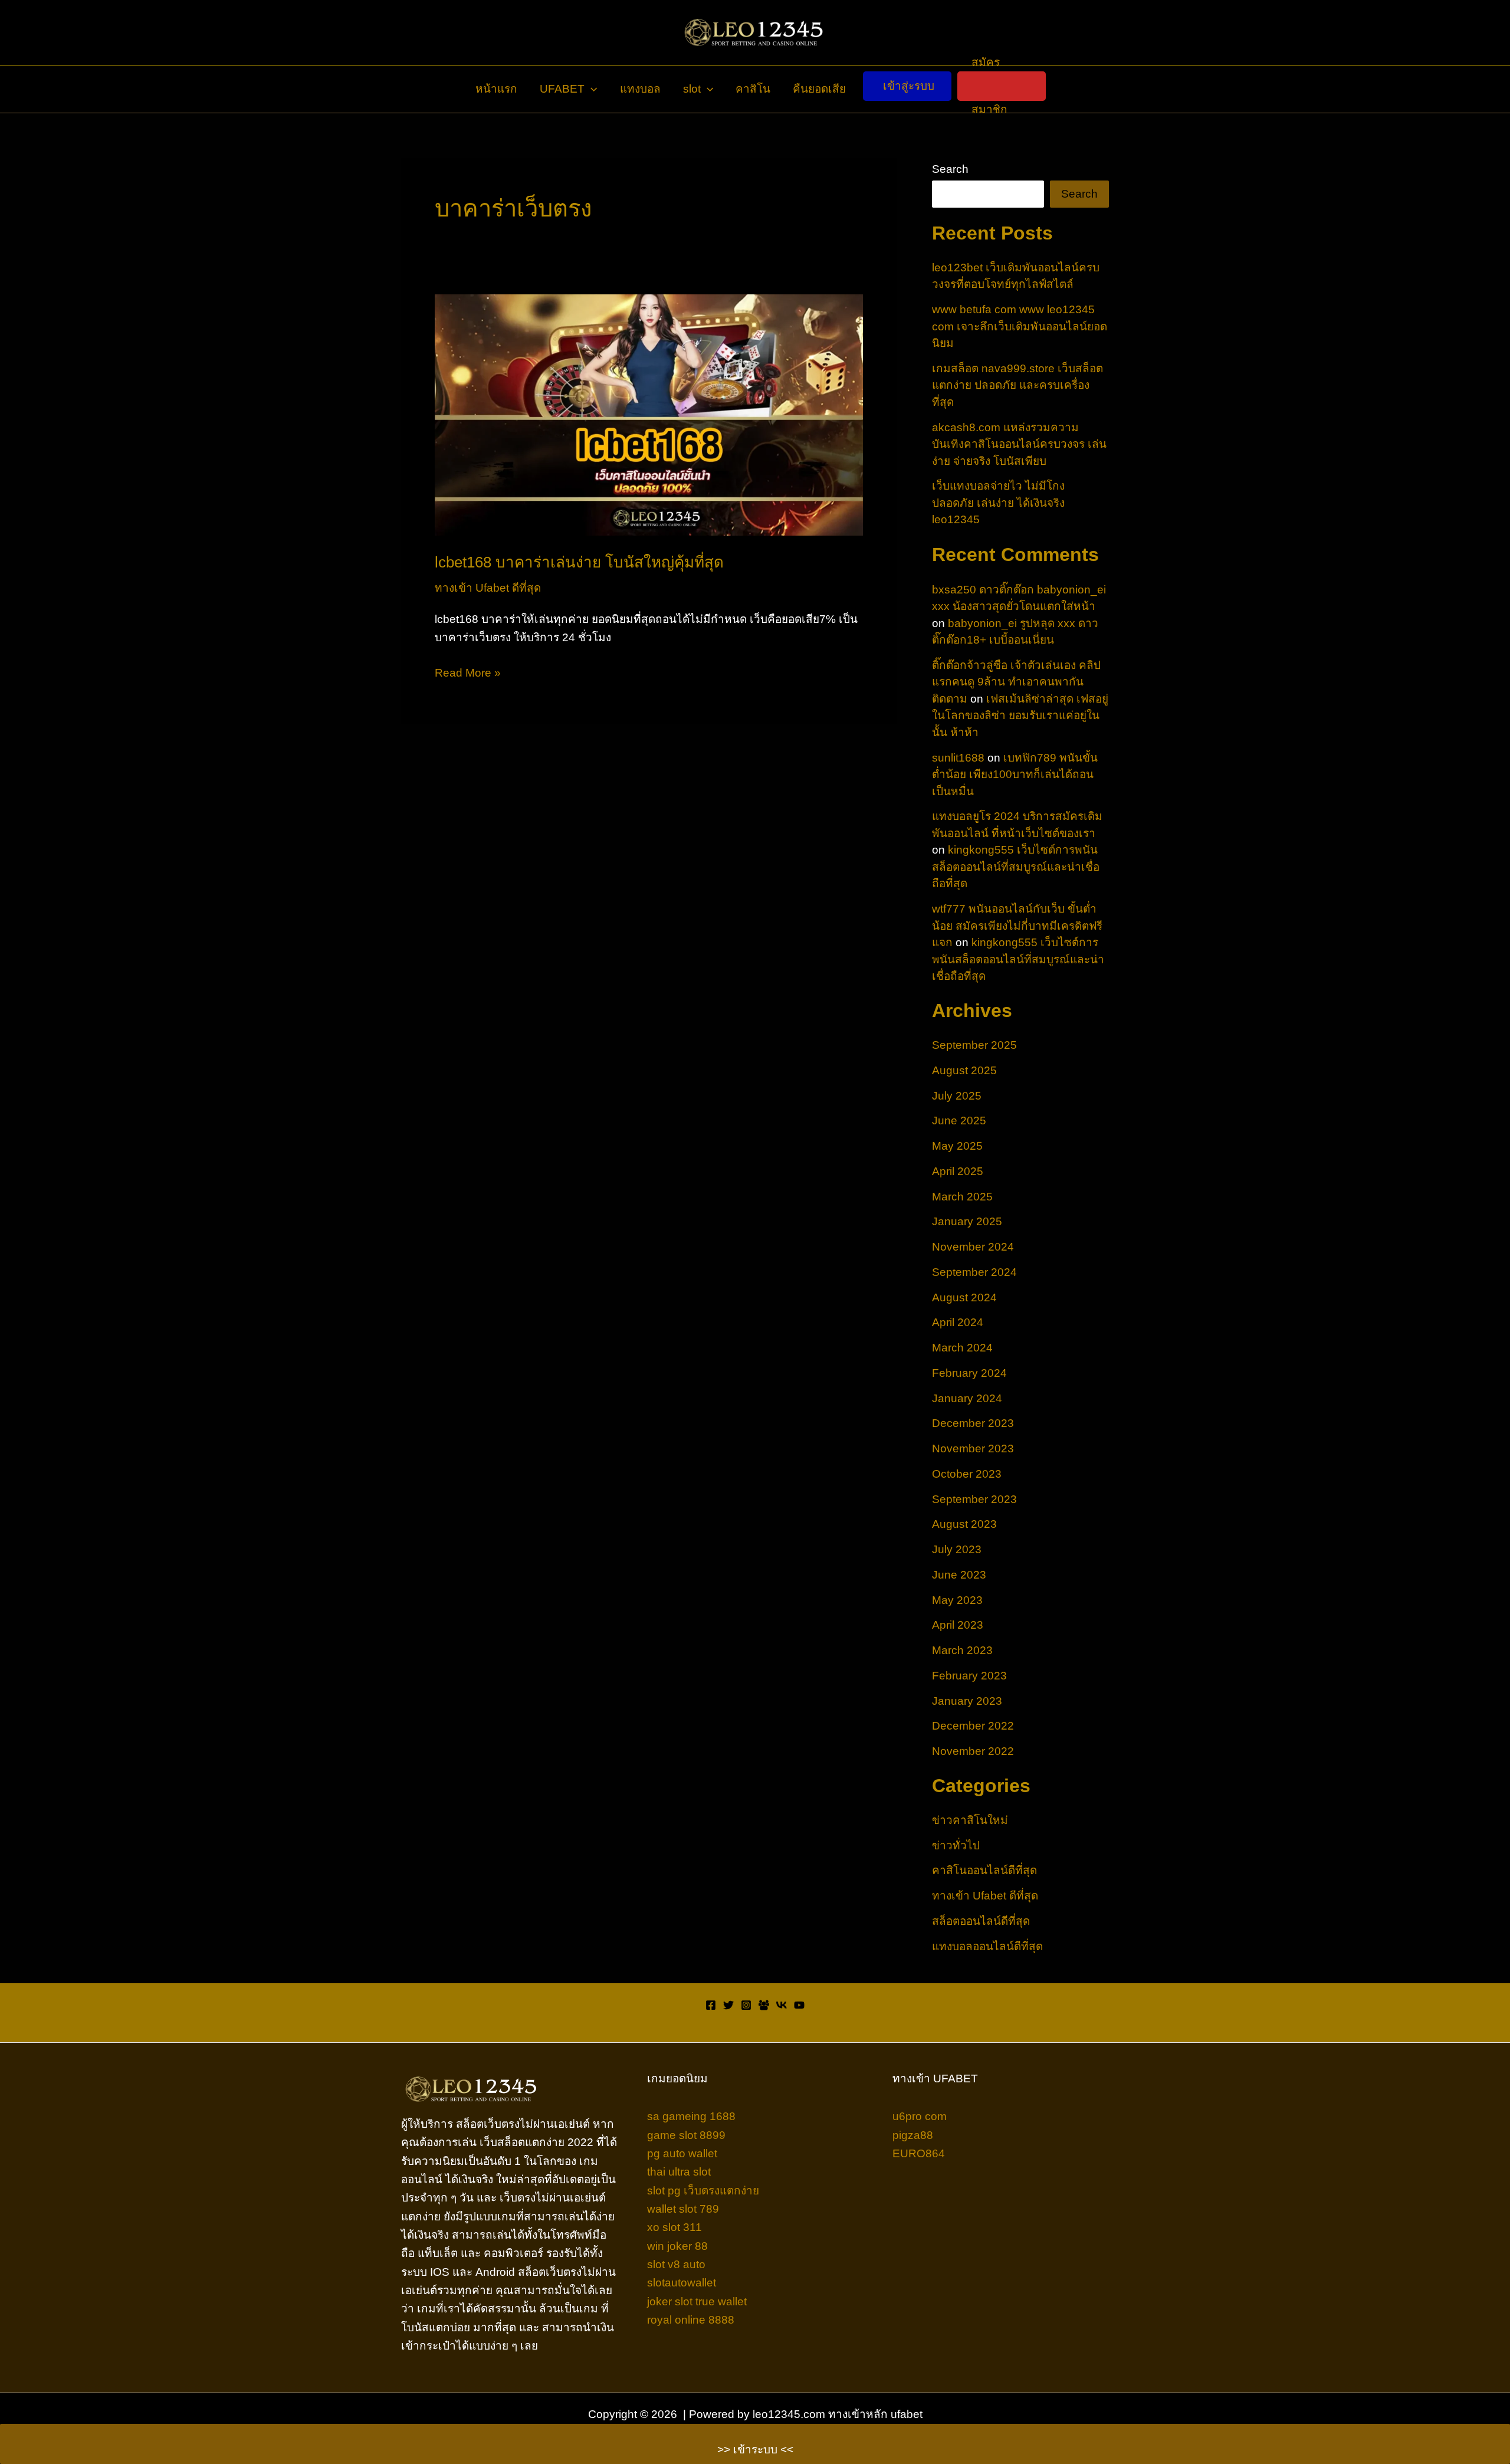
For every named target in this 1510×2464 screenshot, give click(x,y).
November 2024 (973, 1247)
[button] (591, 89)
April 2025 (958, 1171)
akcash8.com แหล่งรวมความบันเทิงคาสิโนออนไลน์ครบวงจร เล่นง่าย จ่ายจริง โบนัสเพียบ (1019, 444)
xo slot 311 (674, 2227)
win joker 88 (677, 2246)
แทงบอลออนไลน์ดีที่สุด (987, 1946)
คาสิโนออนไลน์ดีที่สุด (984, 1870)
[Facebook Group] (764, 2005)
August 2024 (964, 1297)
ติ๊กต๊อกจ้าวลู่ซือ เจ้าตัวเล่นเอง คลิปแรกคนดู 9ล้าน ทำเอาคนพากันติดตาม (1016, 682)
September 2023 (974, 1499)
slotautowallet (682, 2283)
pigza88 (913, 2135)
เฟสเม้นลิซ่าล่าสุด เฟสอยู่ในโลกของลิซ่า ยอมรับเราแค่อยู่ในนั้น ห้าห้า (1020, 716)
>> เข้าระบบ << (755, 2450)
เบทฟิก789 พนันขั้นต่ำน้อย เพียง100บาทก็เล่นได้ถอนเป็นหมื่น (1015, 775)
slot (692, 89)
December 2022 (973, 1726)
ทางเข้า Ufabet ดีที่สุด (488, 588)
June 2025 (959, 1121)
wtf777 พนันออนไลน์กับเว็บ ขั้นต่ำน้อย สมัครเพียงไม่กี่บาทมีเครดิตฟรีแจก (1017, 926)
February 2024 (969, 1373)
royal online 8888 (691, 2320)
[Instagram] (746, 2005)
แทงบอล (640, 89)
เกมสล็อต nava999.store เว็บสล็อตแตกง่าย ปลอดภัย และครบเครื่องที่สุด (1017, 385)
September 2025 (974, 1045)
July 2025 (957, 1096)
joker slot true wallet (697, 2301)
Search (950, 169)
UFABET (562, 89)
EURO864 (919, 2153)
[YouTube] (799, 2005)
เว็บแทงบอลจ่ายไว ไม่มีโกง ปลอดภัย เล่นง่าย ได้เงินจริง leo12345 (998, 503)
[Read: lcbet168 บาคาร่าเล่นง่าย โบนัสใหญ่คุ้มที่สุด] (649, 414)
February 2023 (969, 1676)
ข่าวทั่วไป (956, 1845)
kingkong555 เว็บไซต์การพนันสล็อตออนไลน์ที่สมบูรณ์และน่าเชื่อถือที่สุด (1016, 867)
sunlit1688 (958, 758)
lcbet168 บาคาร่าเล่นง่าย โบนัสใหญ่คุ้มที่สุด (579, 562)
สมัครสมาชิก (989, 86)
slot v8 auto (676, 2264)
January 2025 (967, 1221)
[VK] (782, 2005)
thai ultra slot (679, 2172)
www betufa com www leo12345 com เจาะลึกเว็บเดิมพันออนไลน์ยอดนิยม (1020, 326)
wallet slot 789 (683, 2209)
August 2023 (964, 1524)
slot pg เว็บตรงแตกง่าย (703, 2191)
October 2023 (967, 1474)
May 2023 (957, 1600)
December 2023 (973, 1423)
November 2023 (973, 1448)
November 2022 (973, 1751)
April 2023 (958, 1625)
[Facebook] (711, 2005)
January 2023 (967, 1701)
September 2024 (974, 1272)
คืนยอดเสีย (819, 89)
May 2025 (957, 1146)
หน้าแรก (496, 89)
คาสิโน (753, 89)
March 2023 (962, 1650)
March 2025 (962, 1197)
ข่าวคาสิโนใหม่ (970, 1820)
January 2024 (967, 1398)
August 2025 (964, 1070)
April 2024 (958, 1322)
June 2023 (959, 1575)
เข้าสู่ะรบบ (909, 86)
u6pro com (920, 2116)
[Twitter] (728, 2005)
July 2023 (957, 1549)
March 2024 (962, 1348)
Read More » (468, 674)
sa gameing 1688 (691, 2116)
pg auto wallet (682, 2153)
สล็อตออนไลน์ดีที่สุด (981, 1921)
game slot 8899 (686, 2135)
